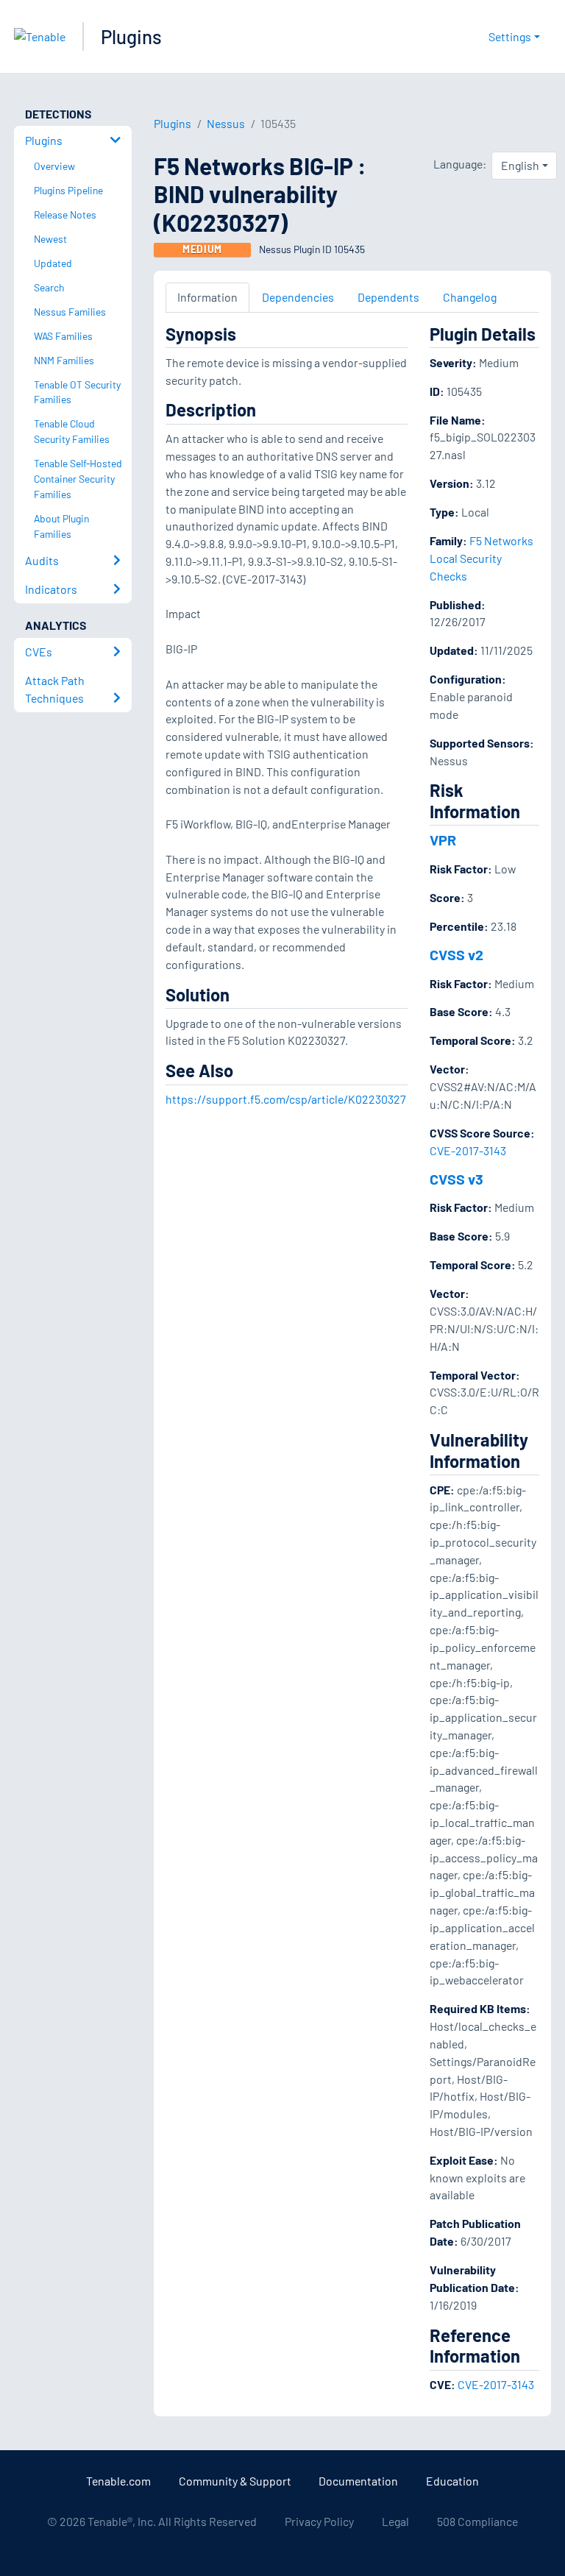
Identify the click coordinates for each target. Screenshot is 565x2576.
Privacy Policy (319, 2521)
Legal (395, 2521)
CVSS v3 (456, 1179)
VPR (443, 840)
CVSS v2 (456, 954)
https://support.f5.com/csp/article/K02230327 (286, 1099)
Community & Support (235, 2481)
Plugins (131, 36)
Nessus (226, 123)
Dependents (388, 297)
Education (452, 2481)
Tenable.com (118, 2481)
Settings (510, 36)
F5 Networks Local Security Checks (482, 558)
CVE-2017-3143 (468, 1150)
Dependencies (298, 297)
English (520, 165)
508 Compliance (477, 2521)
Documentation (358, 2481)
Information (207, 297)
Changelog (470, 297)
